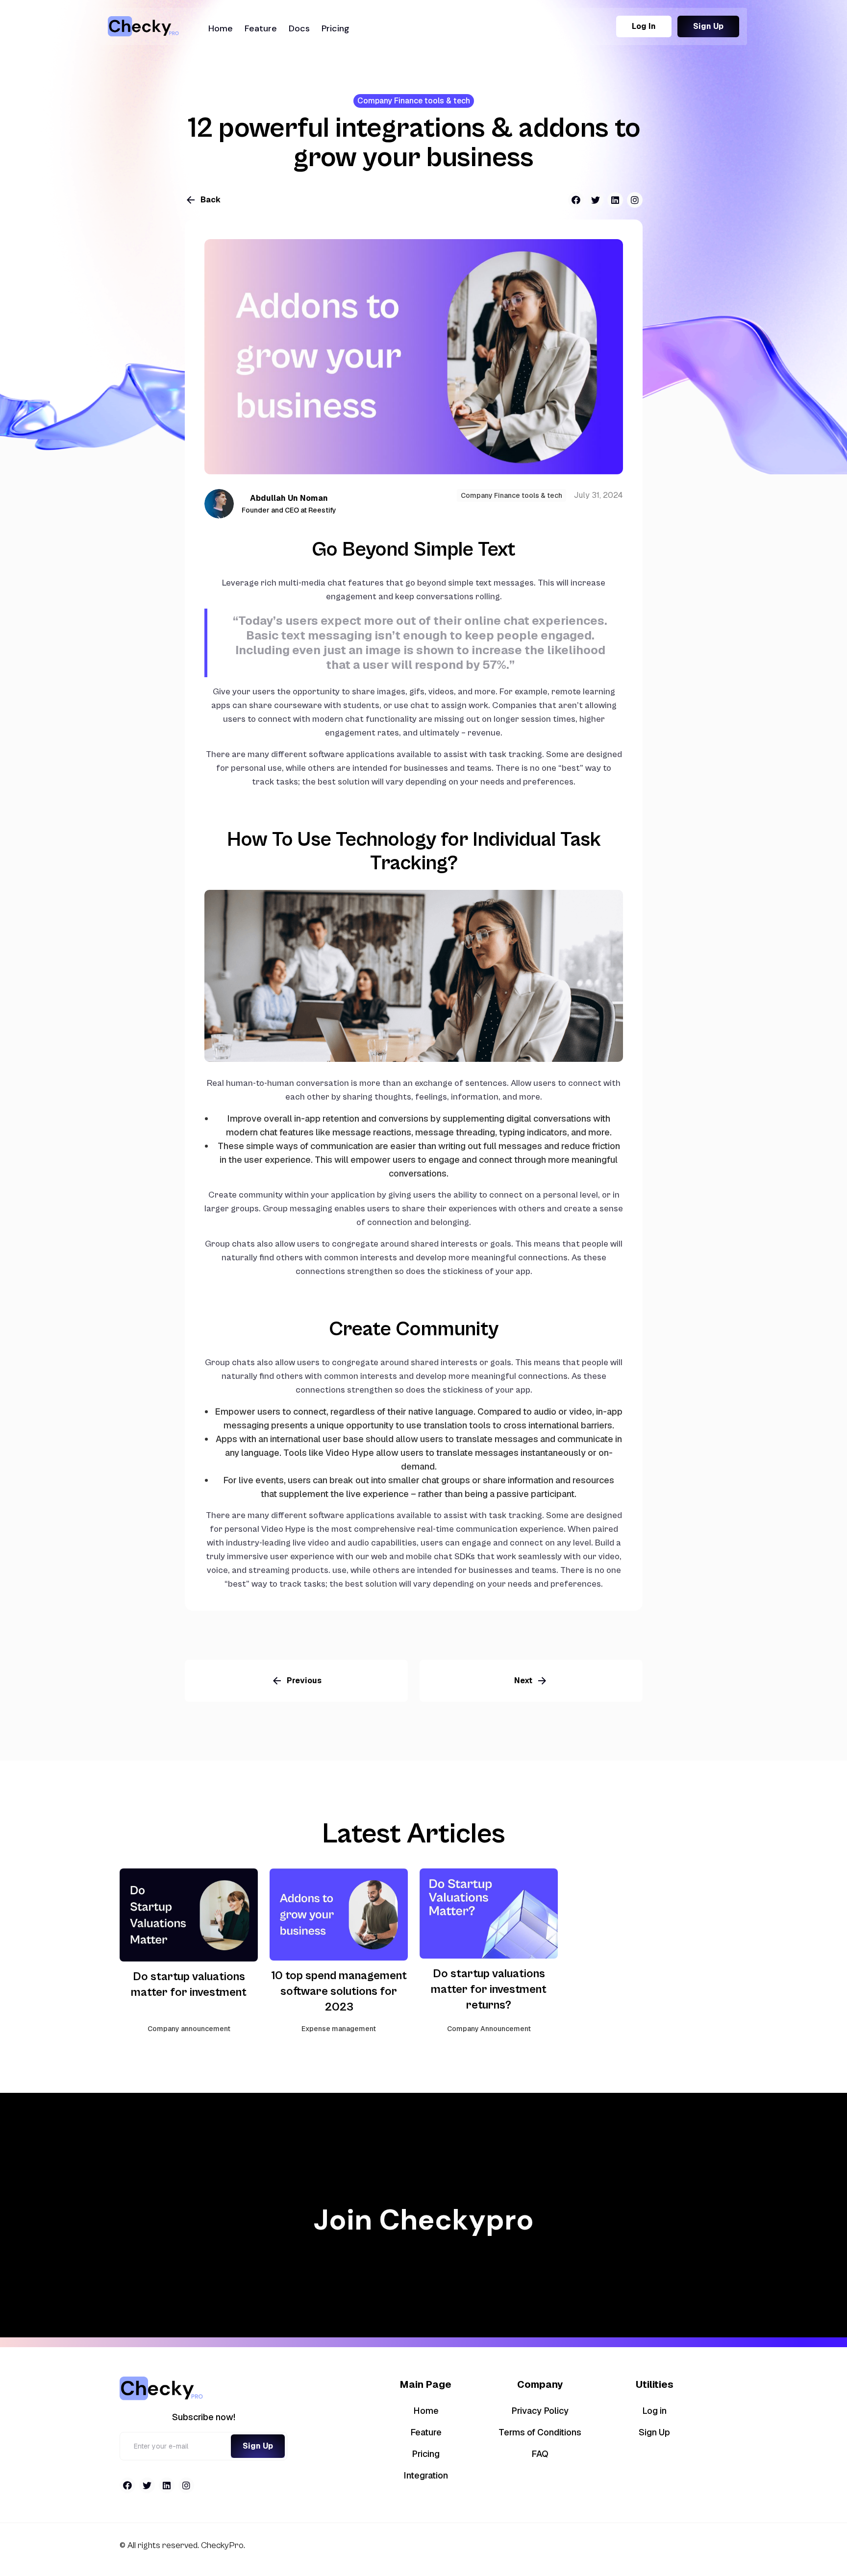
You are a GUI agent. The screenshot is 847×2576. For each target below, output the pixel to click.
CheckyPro (221, 2545)
